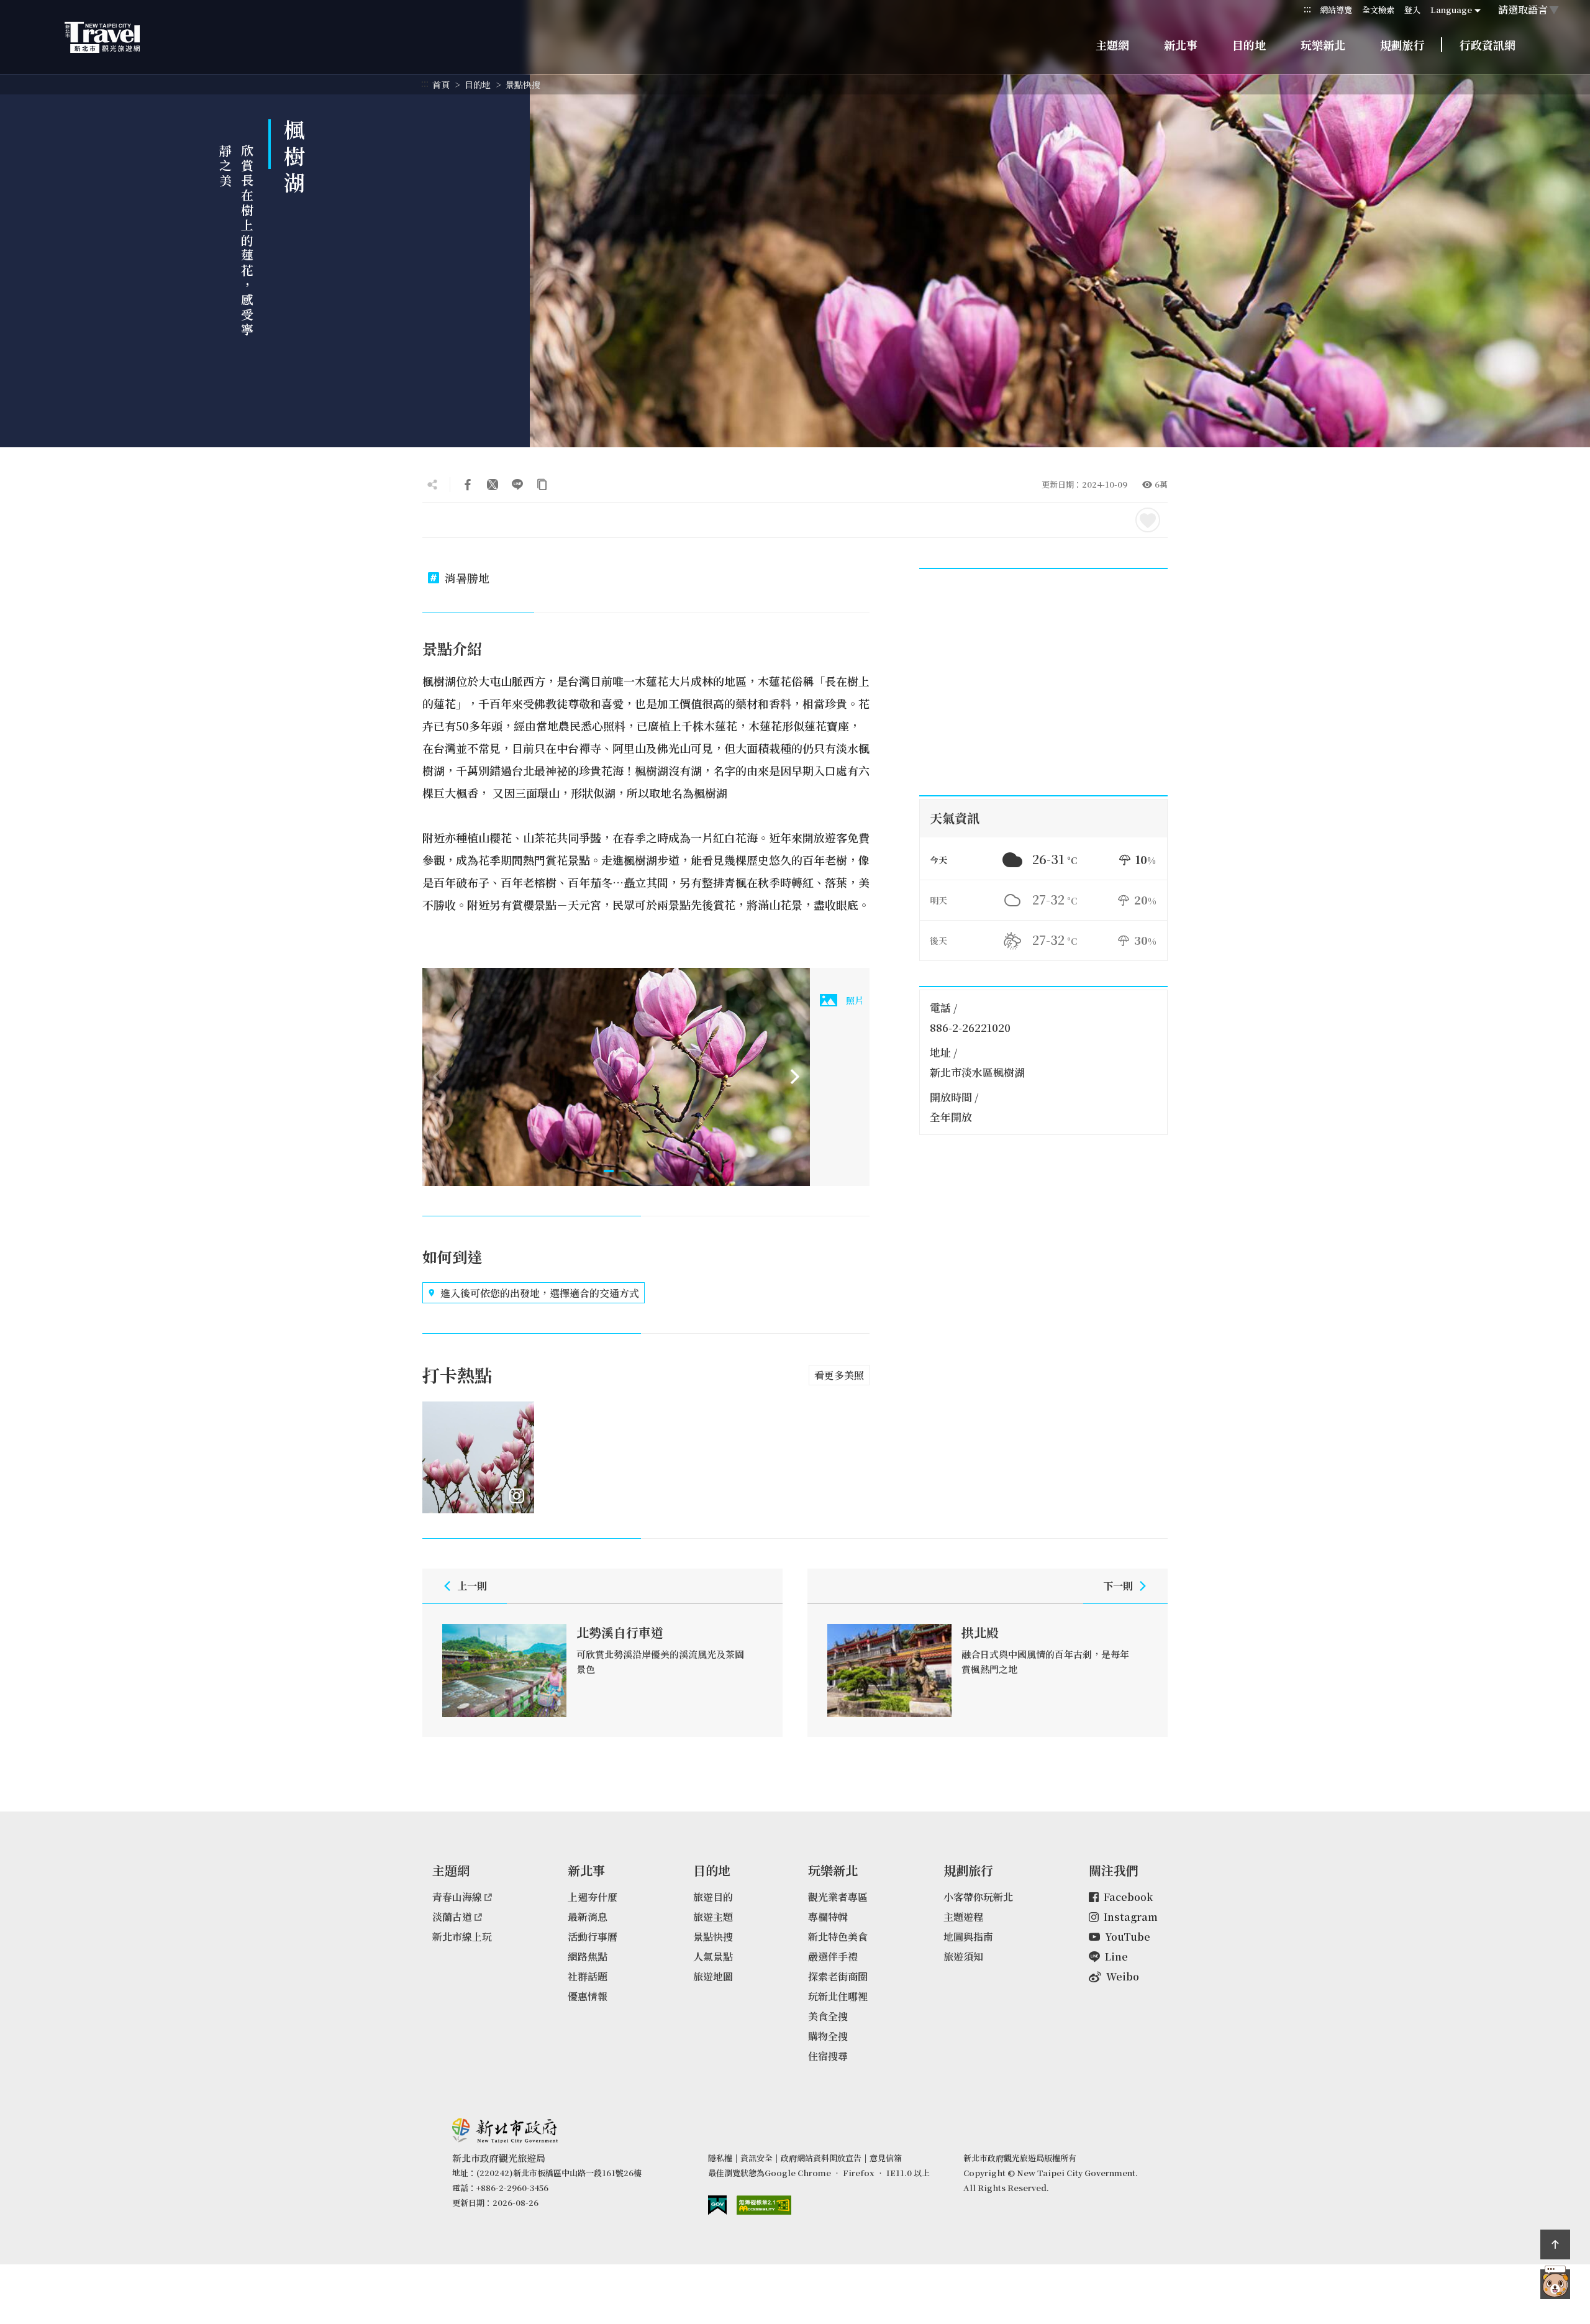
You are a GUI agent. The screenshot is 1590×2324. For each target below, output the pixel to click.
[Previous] (437, 1077)
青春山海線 (457, 1897)
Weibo (1123, 1976)
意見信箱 (886, 2158)
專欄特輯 (828, 1917)
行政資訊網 (1488, 45)
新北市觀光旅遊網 (114, 37)
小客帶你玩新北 (978, 1897)
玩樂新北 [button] (1323, 45)
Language (1451, 10)
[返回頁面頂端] (1555, 2244)
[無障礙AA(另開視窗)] (764, 2205)
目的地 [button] (1249, 45)
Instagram (1131, 1917)
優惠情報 (588, 1996)
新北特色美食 (838, 1937)
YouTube (1128, 1937)
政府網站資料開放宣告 (821, 2158)
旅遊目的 (713, 1897)
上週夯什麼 (593, 1897)
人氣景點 (713, 1957)
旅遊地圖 (713, 1976)
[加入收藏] (1148, 520)
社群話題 (588, 1976)
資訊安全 (756, 2158)
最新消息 (588, 1917)
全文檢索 (1378, 10)
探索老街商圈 (838, 1976)
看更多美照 (839, 1375)
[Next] (795, 1077)
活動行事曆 (593, 1937)
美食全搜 (828, 2016)
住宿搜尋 (828, 2056)
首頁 (441, 84)
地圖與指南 (968, 1937)
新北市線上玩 (462, 1937)
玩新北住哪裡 (838, 1996)
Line (1116, 1957)
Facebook (1128, 1897)
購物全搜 (828, 2036)
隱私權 (720, 2158)
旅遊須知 (963, 1957)
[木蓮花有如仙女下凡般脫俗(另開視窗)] (478, 1457)
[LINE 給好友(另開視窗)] (517, 485)
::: (1307, 9)
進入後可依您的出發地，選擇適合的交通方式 (540, 1293)
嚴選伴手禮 (833, 1957)
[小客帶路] (1555, 2284)
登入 (1412, 10)
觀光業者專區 (838, 1897)
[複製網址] (542, 485)
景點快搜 (523, 84)
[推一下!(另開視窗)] (493, 485)
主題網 (1112, 45)
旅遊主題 (713, 1917)
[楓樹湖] (616, 1077)
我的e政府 (717, 2205)
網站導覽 (1336, 10)
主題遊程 (963, 1917)
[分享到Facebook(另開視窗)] (468, 485)
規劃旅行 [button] (1402, 45)
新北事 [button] (1181, 45)
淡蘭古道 (452, 1917)
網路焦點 (588, 1957)
